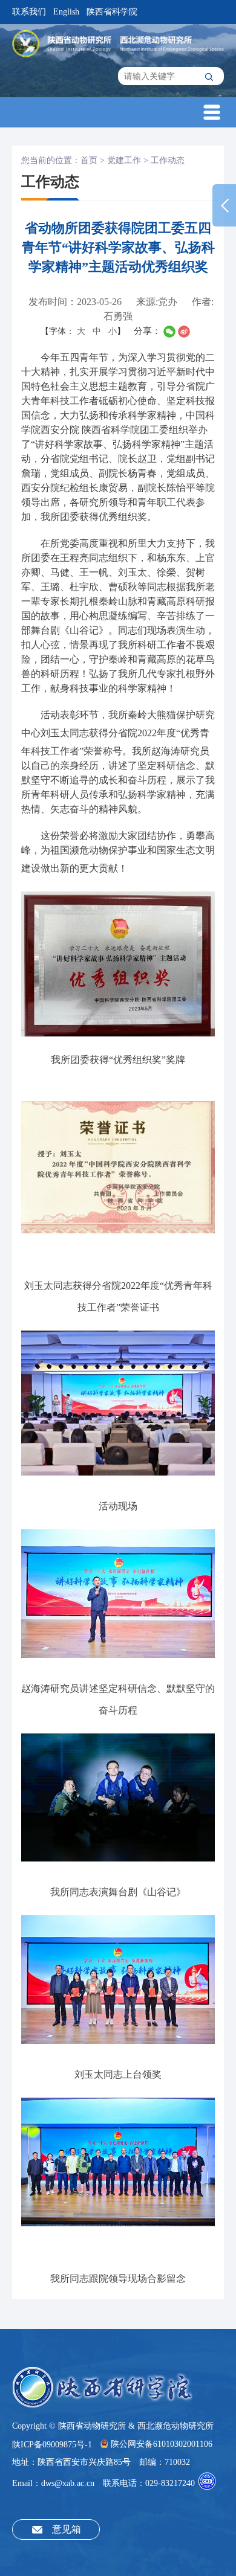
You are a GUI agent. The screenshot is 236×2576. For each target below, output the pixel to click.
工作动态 (168, 160)
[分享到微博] (184, 332)
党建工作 (124, 160)
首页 (89, 160)
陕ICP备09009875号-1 (52, 2444)
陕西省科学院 (112, 12)
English (66, 12)
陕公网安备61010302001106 (162, 2444)
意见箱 (67, 2529)
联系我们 (29, 12)
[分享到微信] (169, 332)
